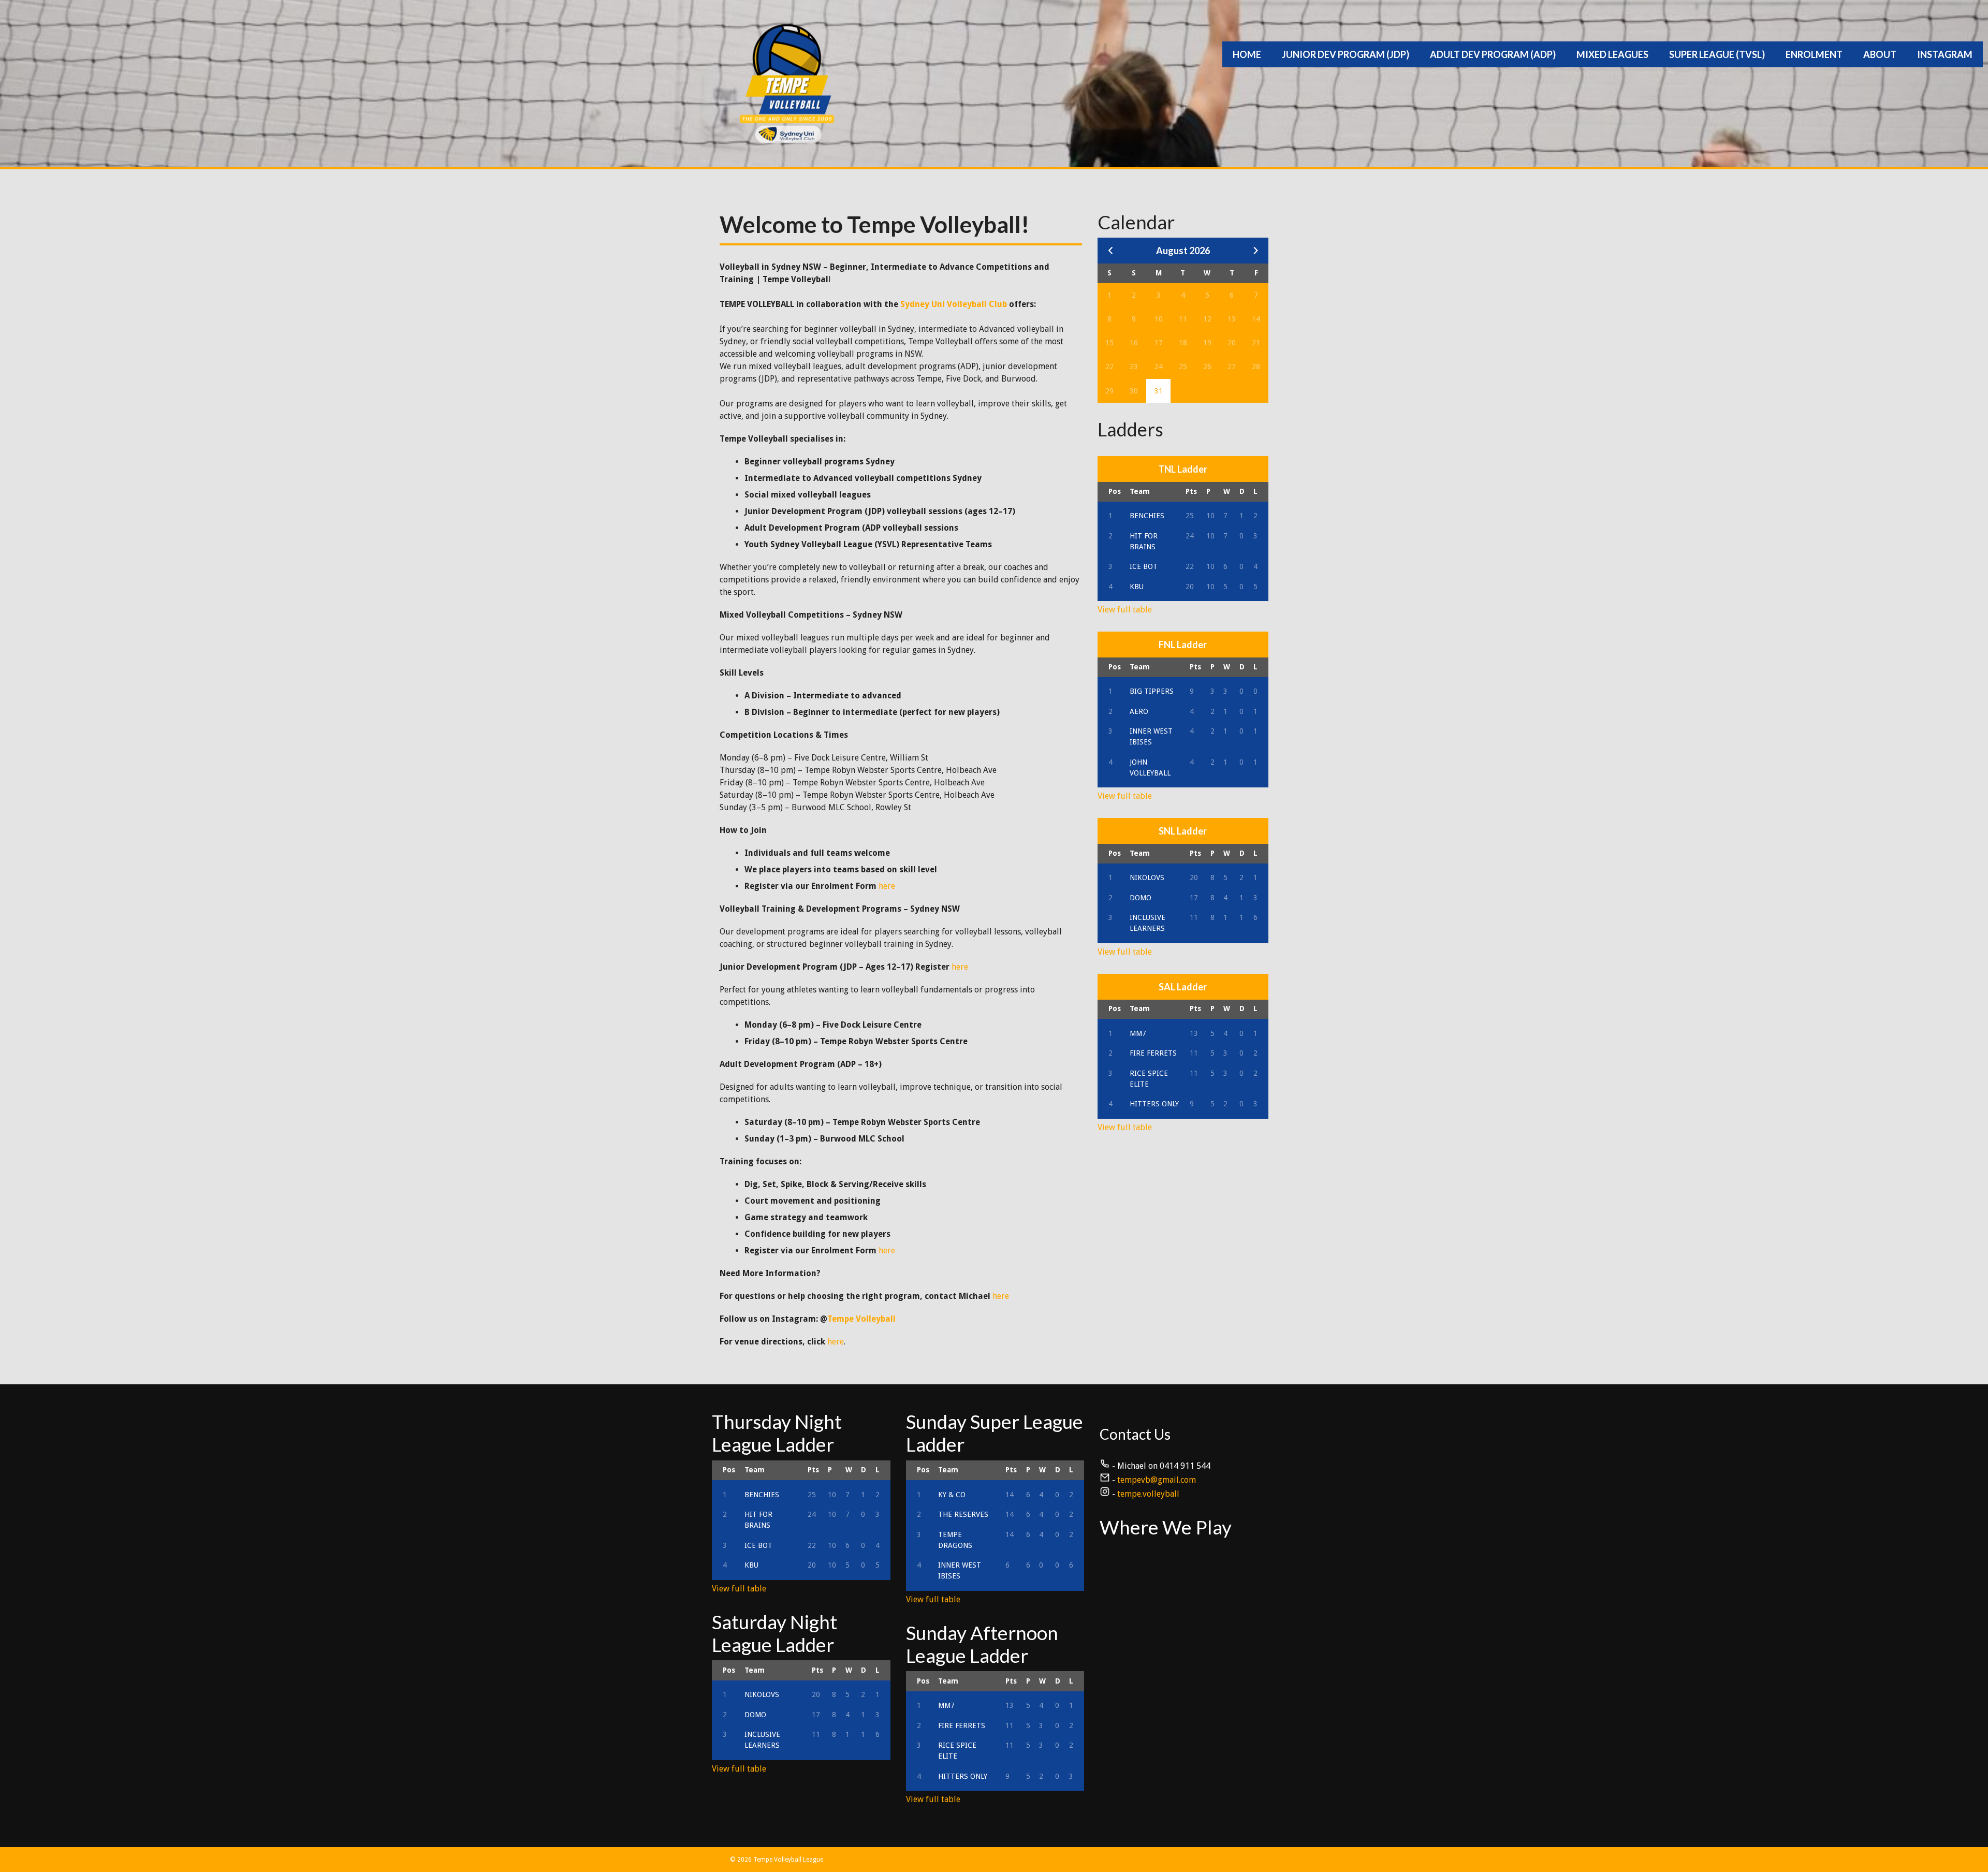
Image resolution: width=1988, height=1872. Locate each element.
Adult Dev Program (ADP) (1493, 54)
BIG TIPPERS (1152, 691)
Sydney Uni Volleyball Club (954, 304)
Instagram (1945, 54)
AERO (1139, 711)
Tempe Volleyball (861, 1319)
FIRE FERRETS (1153, 1053)
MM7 (1138, 1033)
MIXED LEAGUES (1612, 54)
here (887, 886)
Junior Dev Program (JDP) (1346, 54)
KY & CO (952, 1495)
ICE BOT (1144, 566)
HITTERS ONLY (1154, 1104)
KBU (1137, 587)
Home (1247, 54)
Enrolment (1814, 54)
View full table (1125, 610)
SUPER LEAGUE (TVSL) (1717, 54)
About (1880, 54)
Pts (1191, 491)
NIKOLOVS (1147, 877)
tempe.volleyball (1148, 1494)
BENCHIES (1147, 516)
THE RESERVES (963, 1514)
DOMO (1141, 898)
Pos (1115, 491)
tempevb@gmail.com (1157, 1480)
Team (1140, 491)
